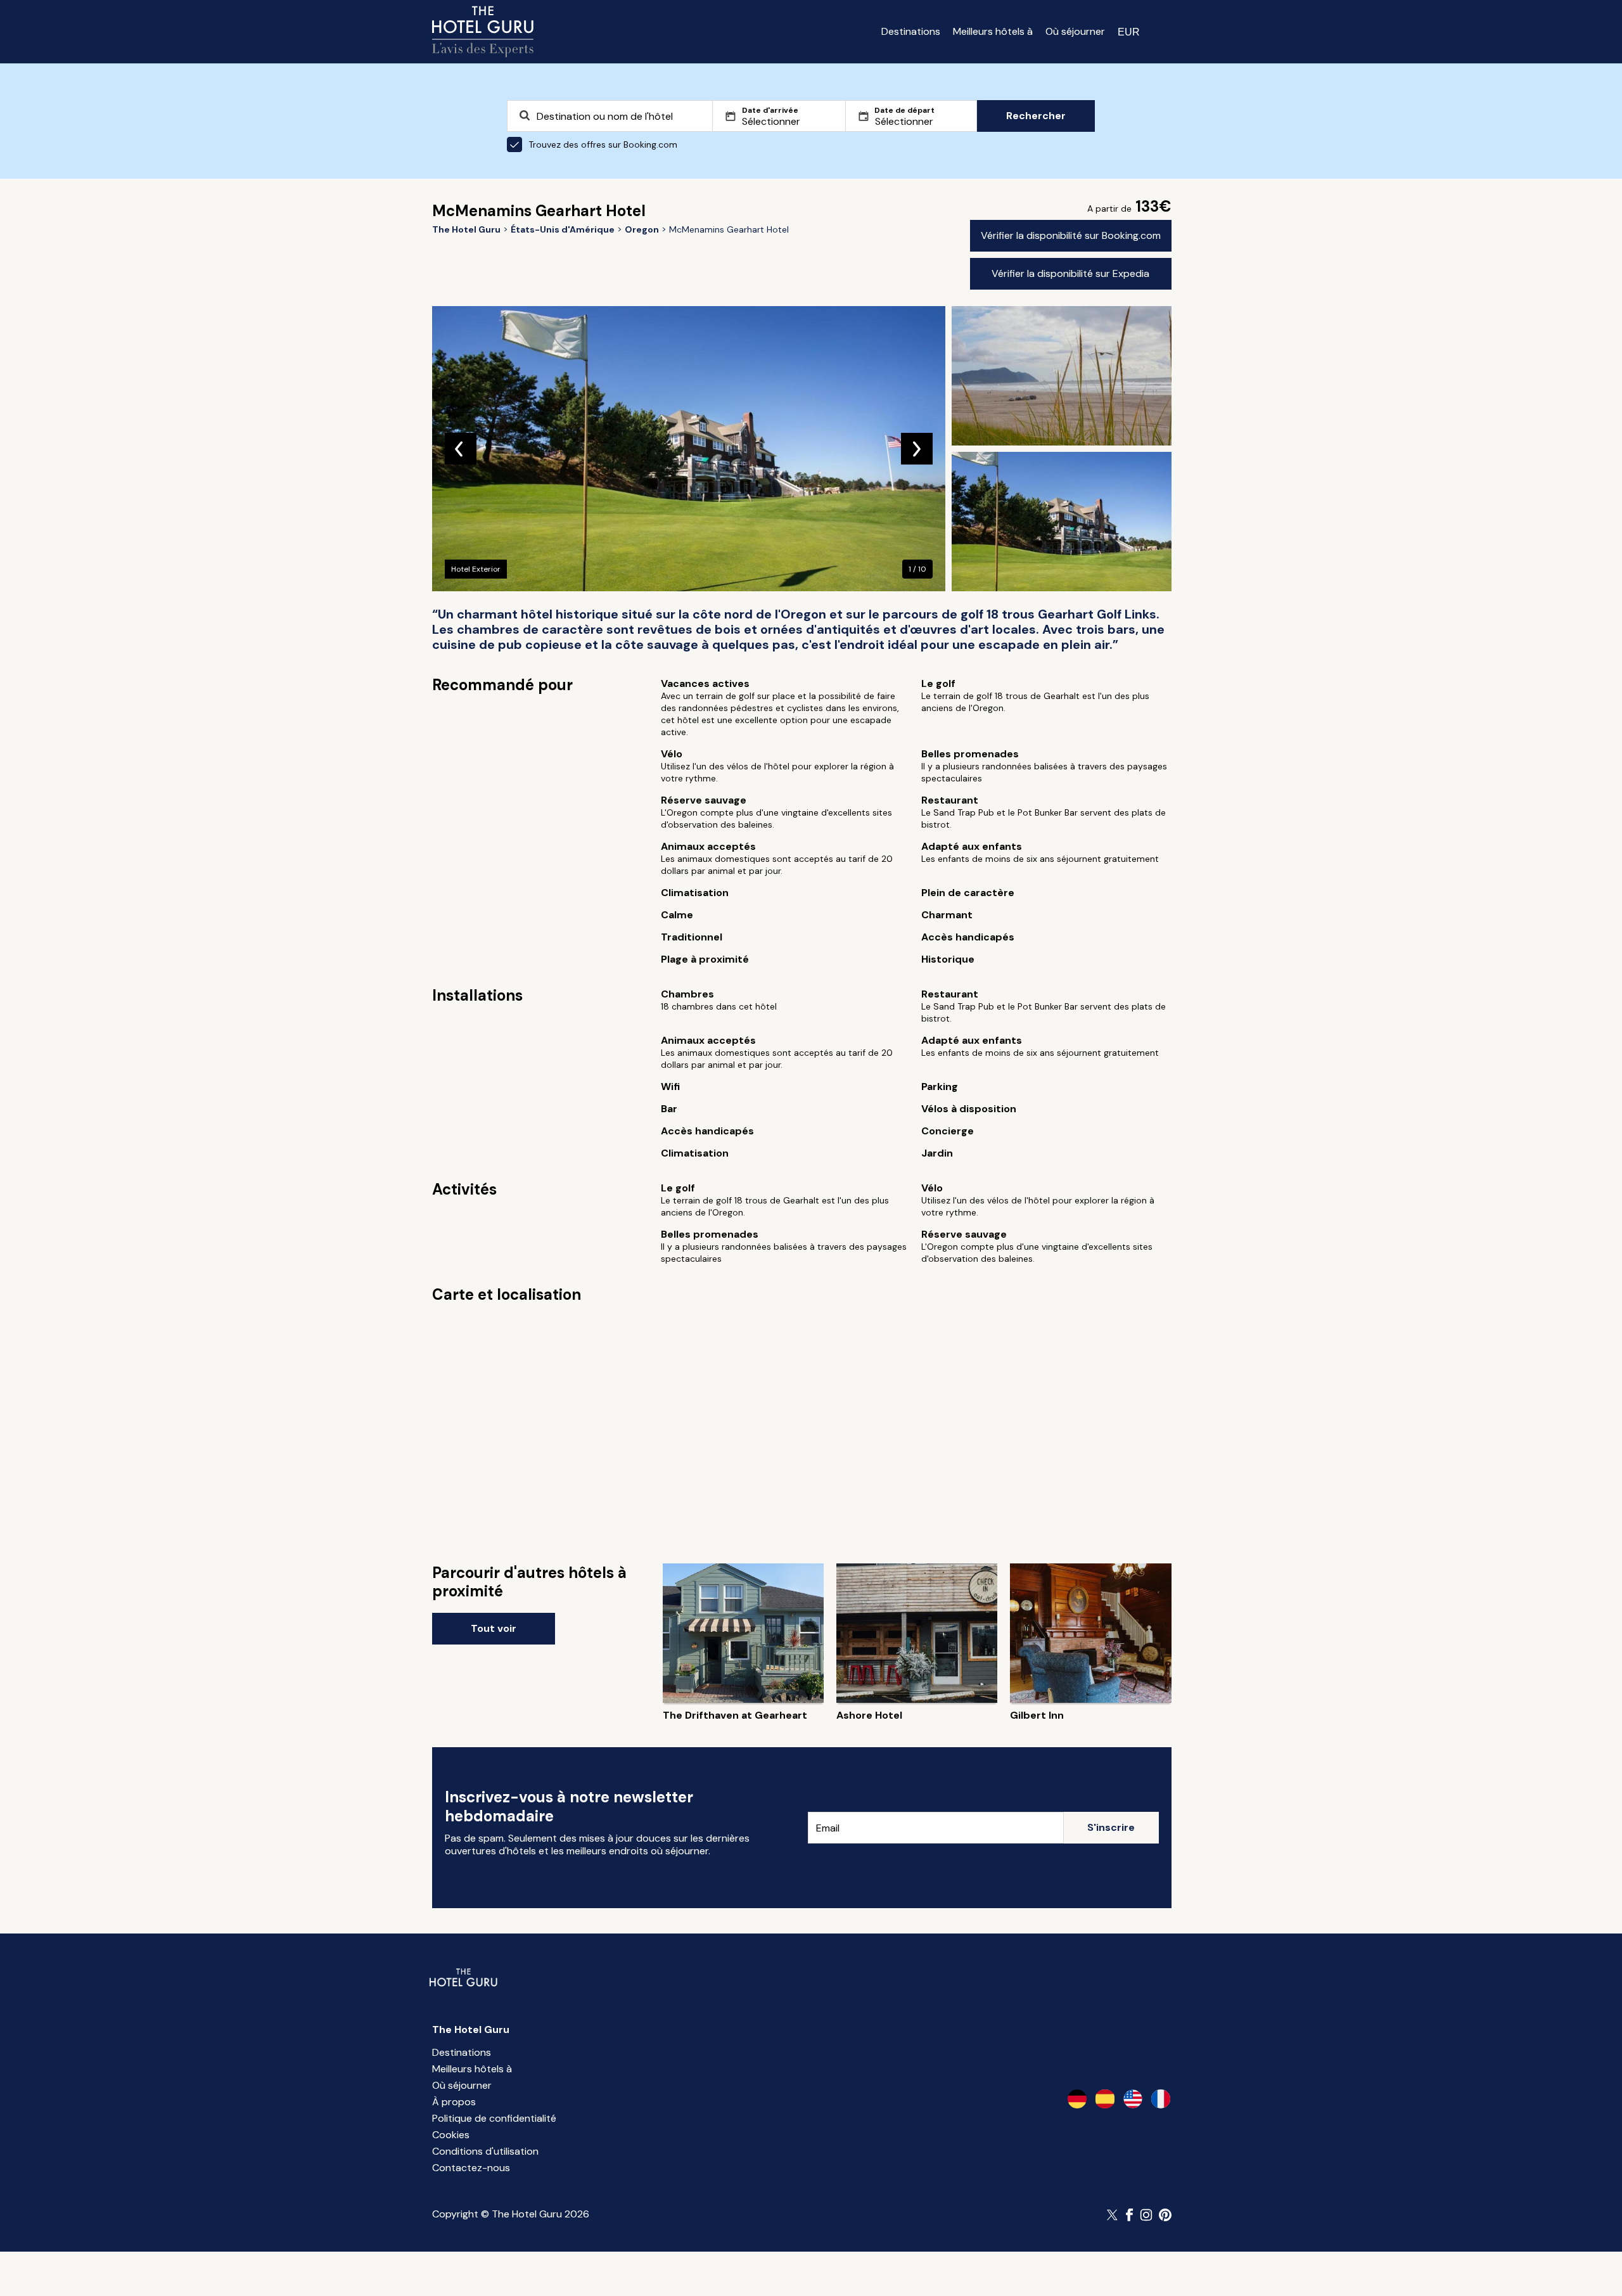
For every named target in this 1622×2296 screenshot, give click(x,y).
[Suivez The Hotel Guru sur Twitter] (1113, 2215)
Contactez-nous (471, 2168)
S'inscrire (1111, 1827)
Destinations (911, 31)
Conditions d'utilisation (485, 2151)
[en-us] (1133, 2099)
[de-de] (1077, 2099)
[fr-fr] (1161, 2099)
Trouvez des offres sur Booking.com (603, 144)
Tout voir (494, 1628)
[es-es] (1105, 2099)
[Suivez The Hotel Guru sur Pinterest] (1165, 2215)
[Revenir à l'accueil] (483, 32)
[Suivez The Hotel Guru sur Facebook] (1130, 2215)
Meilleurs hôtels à (993, 31)
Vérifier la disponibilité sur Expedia (1070, 273)
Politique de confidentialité (494, 2118)
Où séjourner (1075, 31)
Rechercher (1036, 116)
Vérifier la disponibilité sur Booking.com (1071, 235)
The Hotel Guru (471, 2030)
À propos (454, 2102)
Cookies (451, 2135)
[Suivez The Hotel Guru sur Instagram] (1146, 2215)
